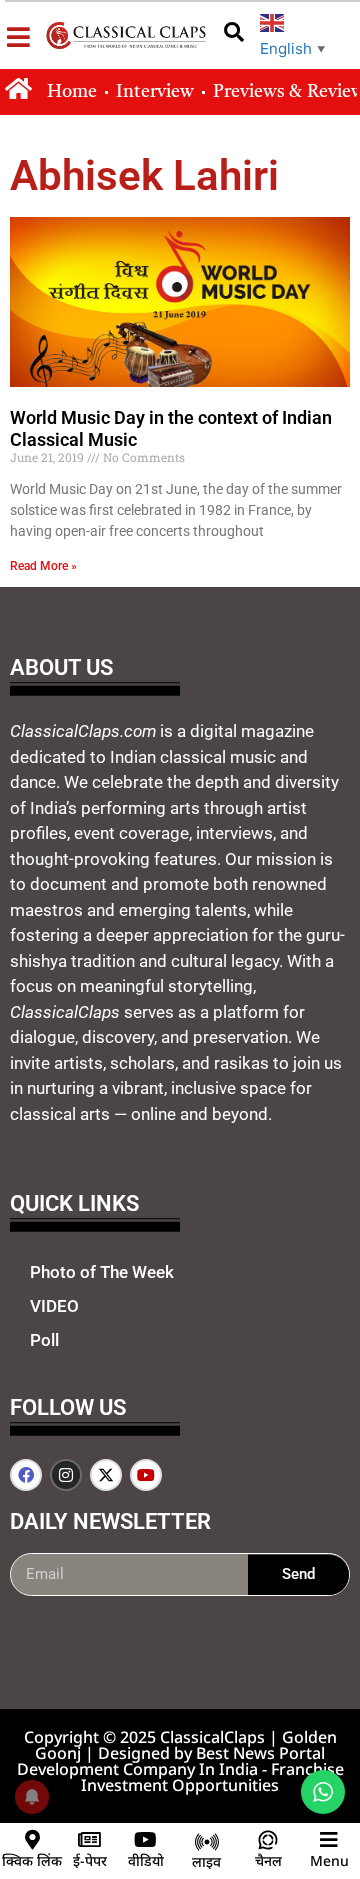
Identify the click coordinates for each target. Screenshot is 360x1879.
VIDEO (54, 1306)
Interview (155, 92)
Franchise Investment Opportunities (212, 1777)
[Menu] (329, 1840)
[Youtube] (146, 1475)
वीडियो (146, 1860)
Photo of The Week (102, 1272)
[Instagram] (66, 1475)
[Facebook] (26, 1475)
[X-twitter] (106, 1475)
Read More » (43, 566)
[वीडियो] (146, 1840)
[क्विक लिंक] (32, 1840)
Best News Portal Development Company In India (171, 1761)
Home (72, 92)
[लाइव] (207, 1842)
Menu (329, 1860)
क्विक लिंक (32, 1860)
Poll (44, 1340)
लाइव (206, 1861)
